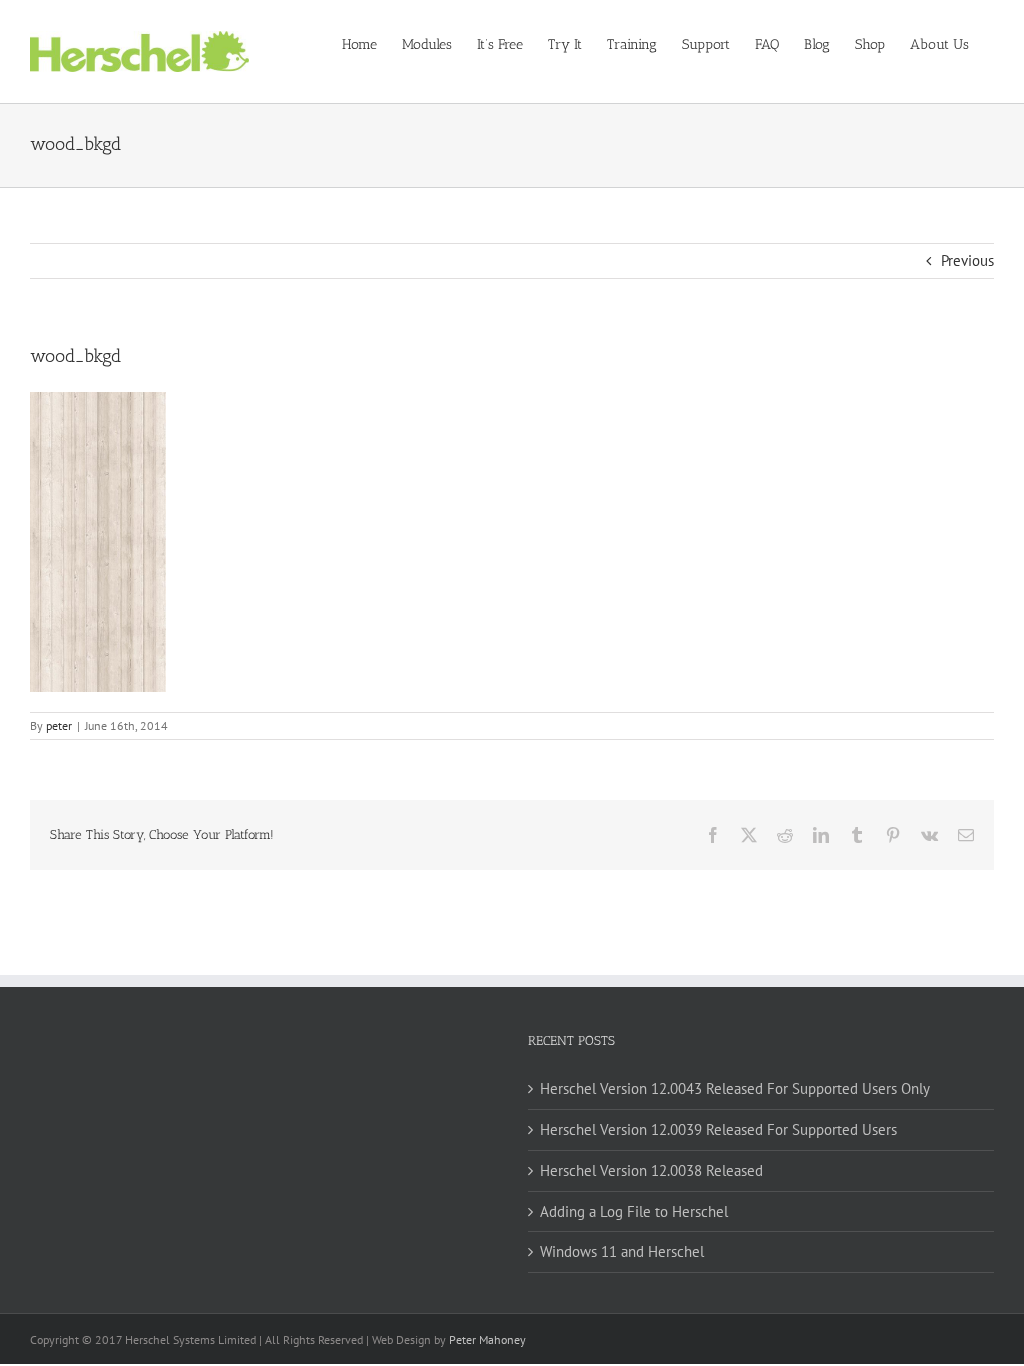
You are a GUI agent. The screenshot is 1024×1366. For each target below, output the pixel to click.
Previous (967, 260)
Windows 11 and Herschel (622, 1251)
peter (59, 725)
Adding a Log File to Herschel (634, 1211)
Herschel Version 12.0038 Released (651, 1170)
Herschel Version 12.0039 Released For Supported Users (718, 1129)
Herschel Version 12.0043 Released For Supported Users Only (735, 1088)
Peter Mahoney (487, 1339)
